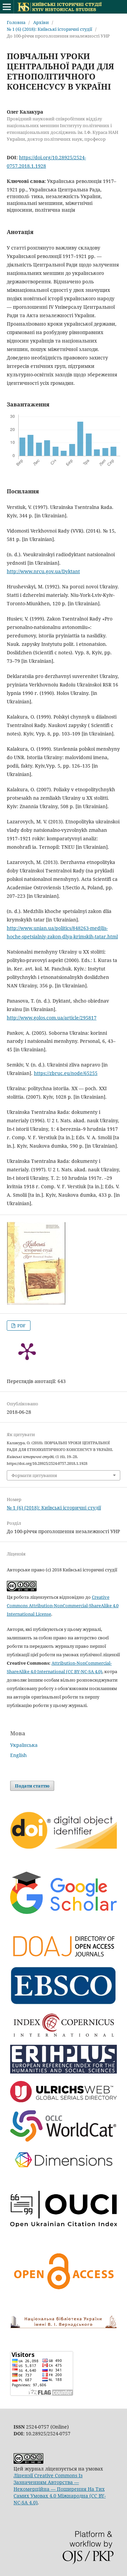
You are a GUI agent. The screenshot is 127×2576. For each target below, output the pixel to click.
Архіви (41, 22)
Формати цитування (34, 1475)
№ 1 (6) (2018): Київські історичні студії (49, 29)
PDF (21, 1326)
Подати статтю (32, 1786)
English (18, 1755)
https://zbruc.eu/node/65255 (66, 1073)
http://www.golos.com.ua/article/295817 (52, 1018)
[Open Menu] (7, 7)
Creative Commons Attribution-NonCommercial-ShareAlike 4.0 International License (63, 1606)
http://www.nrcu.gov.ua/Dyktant (43, 571)
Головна (16, 22)
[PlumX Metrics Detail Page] (27, 1351)
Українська (24, 1745)
